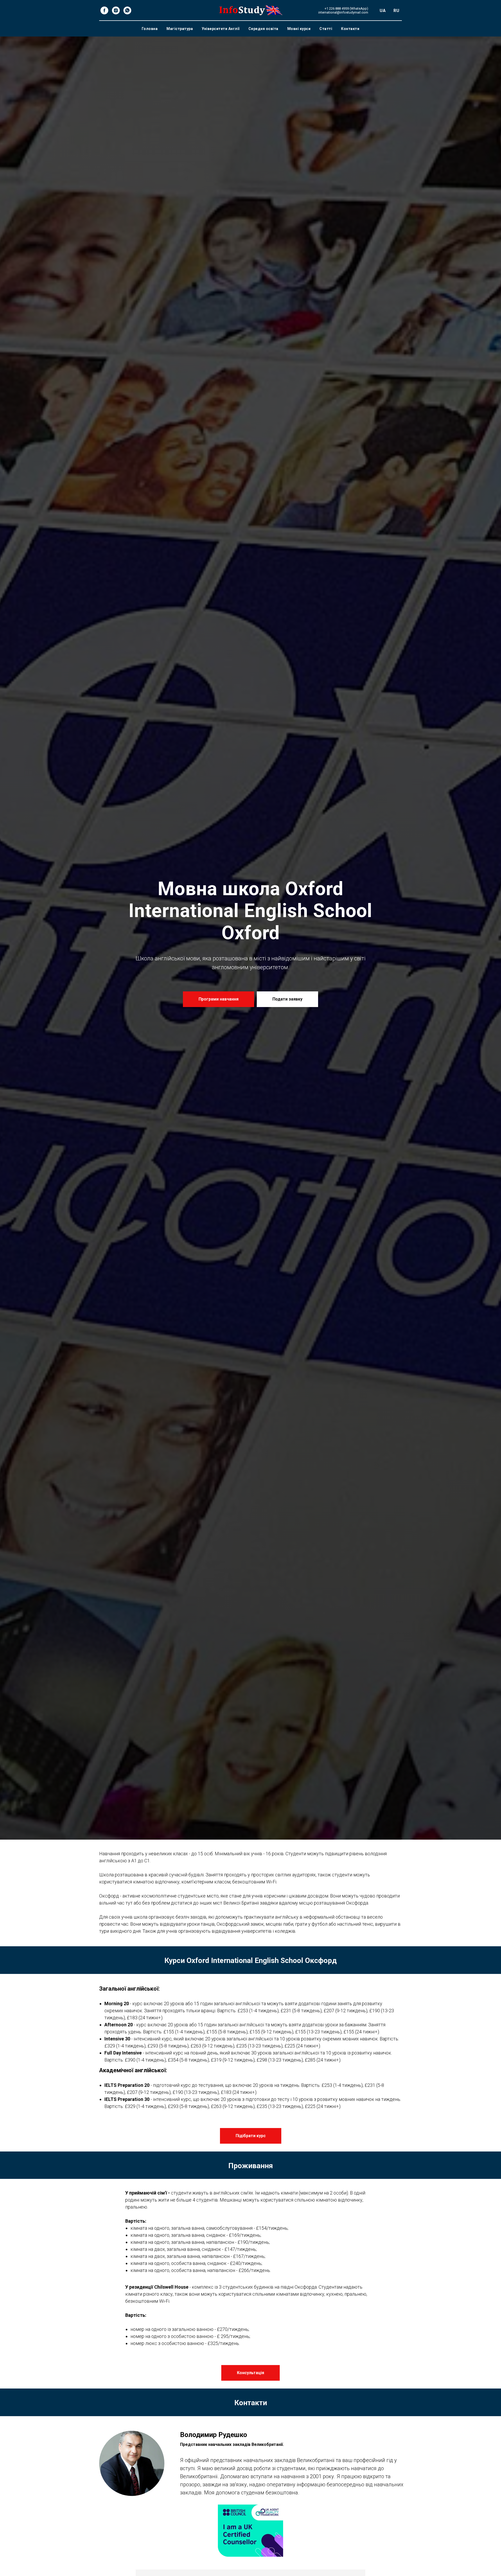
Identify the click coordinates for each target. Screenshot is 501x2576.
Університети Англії (221, 29)
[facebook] (104, 10)
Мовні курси (299, 29)
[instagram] (116, 10)
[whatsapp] (127, 10)
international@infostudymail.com (343, 12)
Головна (150, 29)
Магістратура (180, 29)
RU (396, 11)
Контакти (350, 29)
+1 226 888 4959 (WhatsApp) (346, 8)
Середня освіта (263, 29)
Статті (326, 29)
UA (383, 11)
